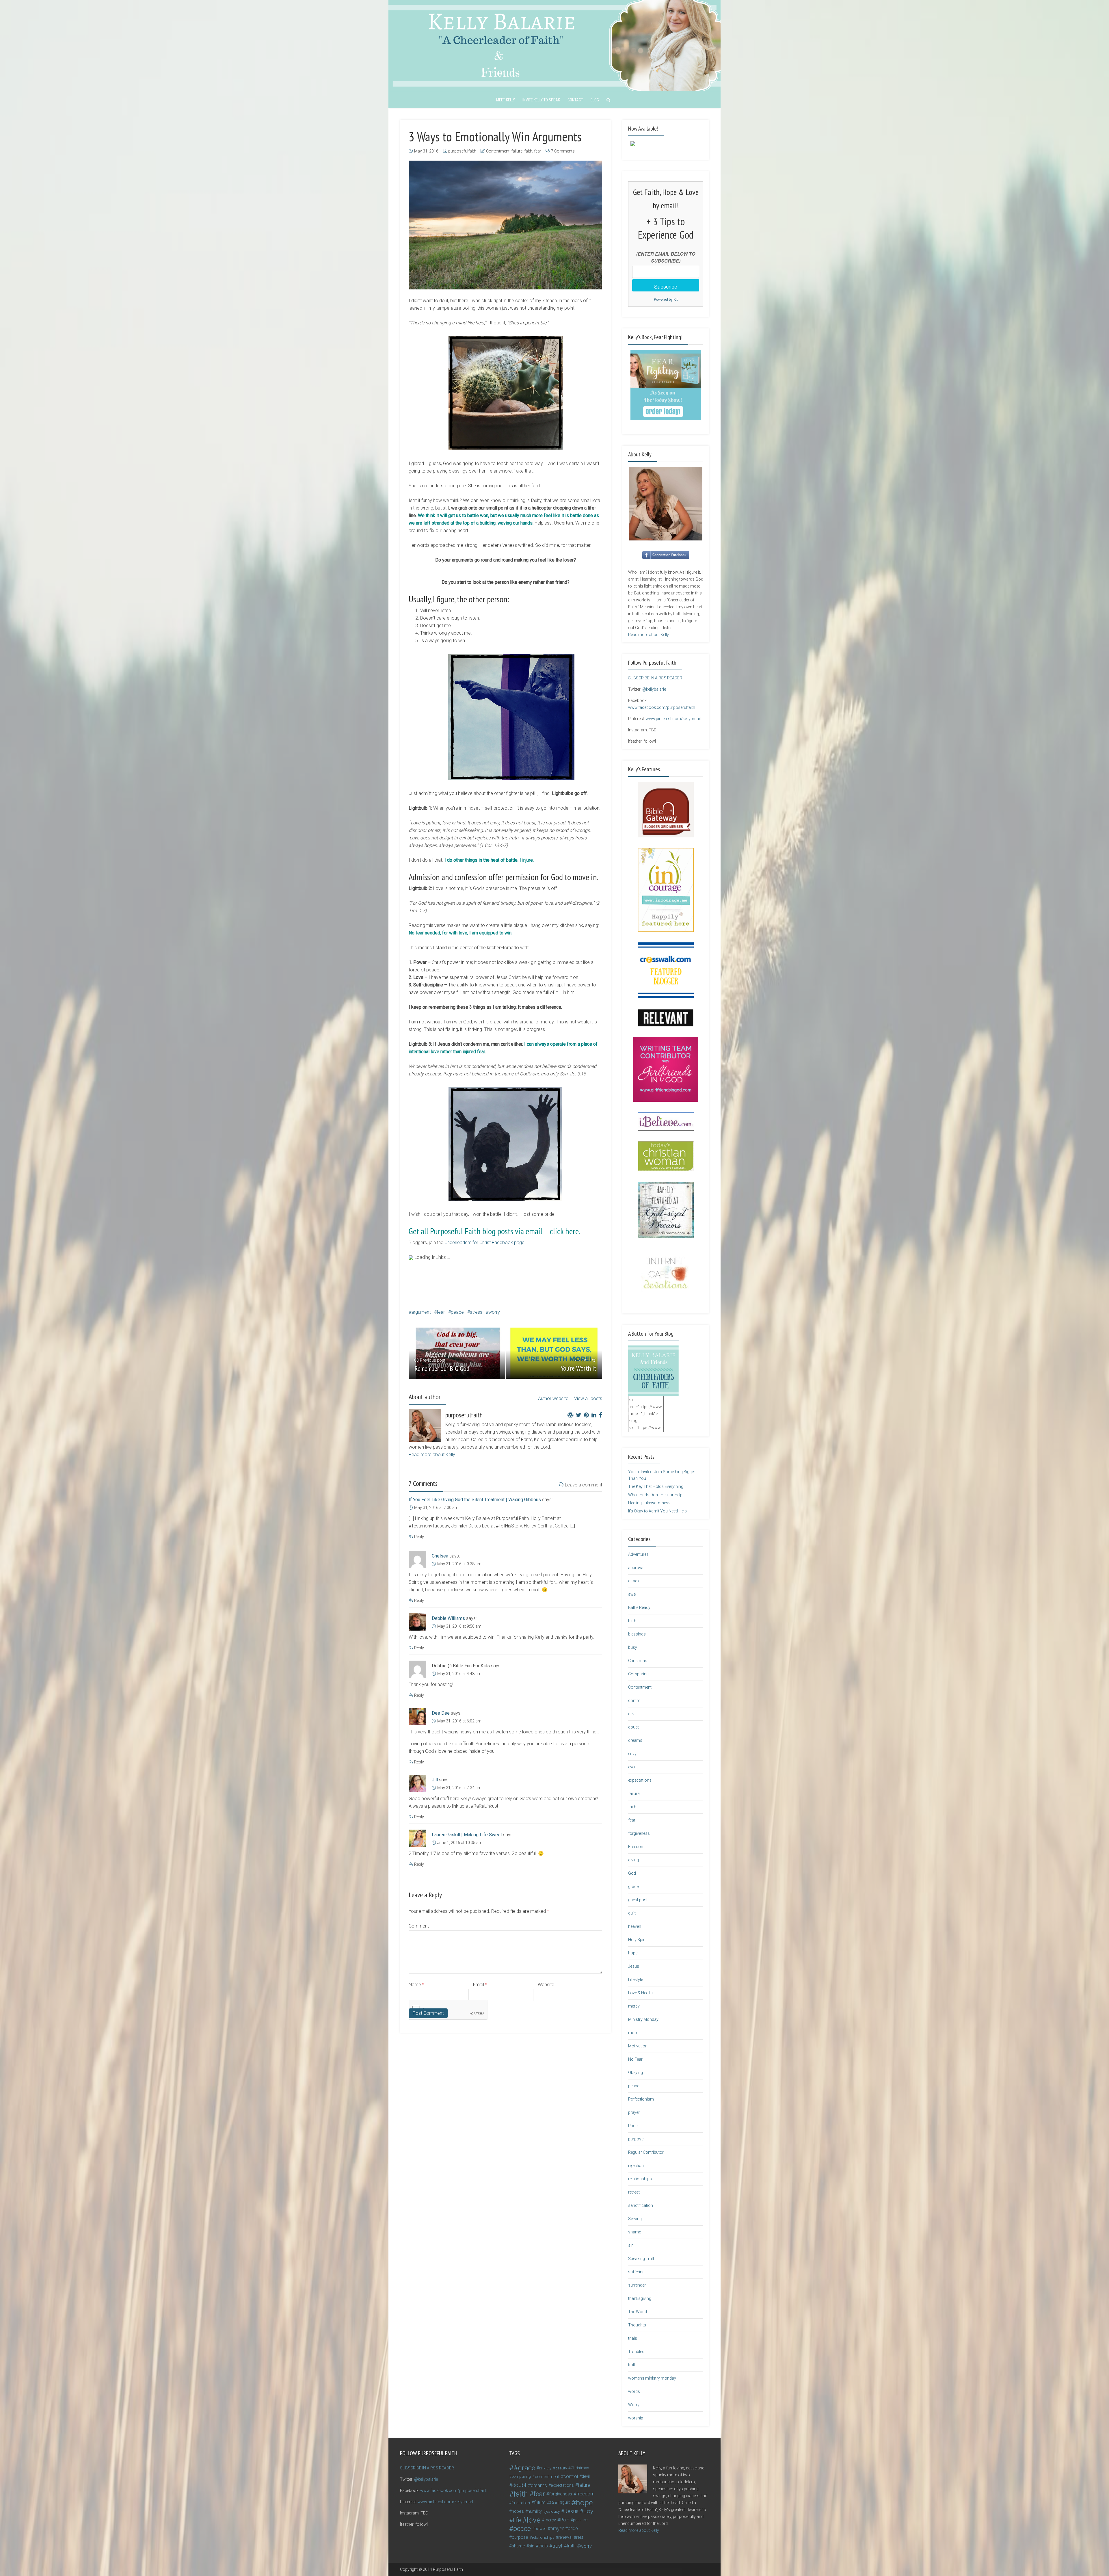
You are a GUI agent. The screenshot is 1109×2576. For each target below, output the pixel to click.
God (632, 1873)
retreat (634, 2192)
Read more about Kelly (432, 1455)
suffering (636, 2272)
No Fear (635, 2059)
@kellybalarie (654, 689)
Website (546, 1985)
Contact (575, 100)
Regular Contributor (646, 2152)
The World (638, 2312)
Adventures (638, 1554)
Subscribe (666, 286)
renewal (565, 2537)
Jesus (634, 1966)
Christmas (638, 1661)
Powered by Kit (666, 299)
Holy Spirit (637, 1940)
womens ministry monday (652, 2378)
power (540, 2529)
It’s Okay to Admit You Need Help (657, 1511)
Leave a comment (584, 1485)
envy (632, 1754)
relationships (640, 2179)
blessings (637, 1634)
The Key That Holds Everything (656, 1486)
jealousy (553, 2511)
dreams (635, 1740)
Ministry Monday (643, 2019)
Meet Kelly (506, 100)
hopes (518, 2511)
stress (476, 1312)
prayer (634, 2112)
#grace (524, 2468)
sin (631, 2245)
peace (457, 1312)
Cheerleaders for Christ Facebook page (484, 1243)
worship (636, 2418)
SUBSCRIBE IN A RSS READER (655, 678)
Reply (419, 1537)
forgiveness (639, 1833)
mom (633, 2033)
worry (494, 1312)
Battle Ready (639, 1607)
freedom (585, 2494)
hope (633, 1953)
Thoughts (637, 2325)
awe (632, 1594)
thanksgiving (640, 2298)
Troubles (636, 2352)
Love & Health (640, 1993)
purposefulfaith (462, 151)
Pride (633, 2126)
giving (633, 1860)
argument (421, 1312)
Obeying (636, 2073)
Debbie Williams (448, 1618)
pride (573, 2528)
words (634, 2391)
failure (517, 151)
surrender (637, 2285)
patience (580, 2520)
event (633, 1767)
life (517, 2520)
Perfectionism (641, 2099)
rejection (636, 2166)
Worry (634, 2405)
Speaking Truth (642, 2259)
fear (538, 151)
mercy (634, 2006)
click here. (564, 1231)
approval (636, 1568)
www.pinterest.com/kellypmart (674, 719)
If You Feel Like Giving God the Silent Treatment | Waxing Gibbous (475, 1500)
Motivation (638, 2046)
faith (528, 151)
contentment (547, 2477)
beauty (561, 2468)
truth (632, 2365)
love (534, 2520)
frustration (521, 2503)
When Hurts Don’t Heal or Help (655, 1495)
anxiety (545, 2468)
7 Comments (563, 151)
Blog (595, 100)
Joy (588, 2511)
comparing (521, 2476)
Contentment (498, 151)
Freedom (636, 1847)
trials (633, 2338)
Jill (435, 1780)
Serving (635, 2219)
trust (557, 2546)
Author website (553, 1398)
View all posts (588, 1398)
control (635, 1700)
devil (632, 1714)
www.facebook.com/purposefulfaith (662, 707)
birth (632, 1621)
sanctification (641, 2205)
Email (480, 1985)
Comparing (638, 1674)
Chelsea (440, 1556)
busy (633, 1647)
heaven (635, 1926)
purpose (636, 2139)
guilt (632, 1913)
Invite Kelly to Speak (541, 100)
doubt (633, 1727)
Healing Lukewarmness (649, 1503)
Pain (565, 2520)
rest (580, 2537)
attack (634, 1581)
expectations (640, 1780)
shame (634, 2232)
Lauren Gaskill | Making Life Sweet (467, 1835)
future (540, 2502)
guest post (638, 1900)
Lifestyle (636, 1980)
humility (535, 2511)
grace (633, 1887)
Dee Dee (441, 1713)
